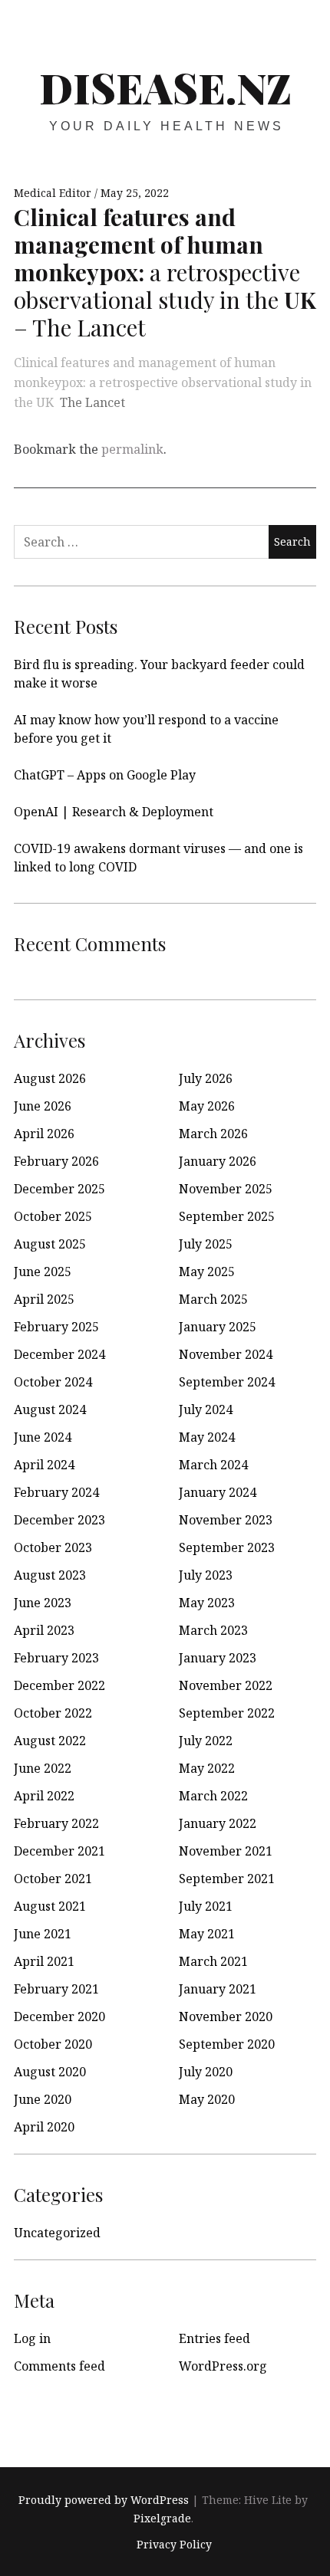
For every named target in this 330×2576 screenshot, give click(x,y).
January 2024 (218, 1492)
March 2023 (213, 1630)
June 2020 (43, 2099)
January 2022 (218, 1823)
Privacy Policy (174, 2545)
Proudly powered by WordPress (104, 2500)
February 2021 (56, 1989)
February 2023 (56, 1658)
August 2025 (50, 1244)
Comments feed (59, 2366)
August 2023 (50, 1575)
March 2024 (213, 1465)
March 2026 (213, 1134)
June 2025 (43, 1272)
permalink (132, 449)
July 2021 (206, 1906)
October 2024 (53, 1382)
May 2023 (207, 1603)
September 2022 (227, 1713)
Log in (32, 2338)
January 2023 (218, 1658)
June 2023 (43, 1603)
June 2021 (43, 1934)
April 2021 (44, 1961)
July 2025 (206, 1244)
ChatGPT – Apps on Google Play (105, 775)
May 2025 (207, 1272)
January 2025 (218, 1327)
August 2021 (50, 1906)
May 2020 (207, 2099)
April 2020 (44, 2127)
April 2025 (44, 1299)
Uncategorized (57, 2233)
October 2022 (53, 1713)
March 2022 (213, 1796)
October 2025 (53, 1216)
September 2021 (227, 1879)
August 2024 (50, 1409)
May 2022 (207, 1768)
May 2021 (207, 1934)
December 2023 (59, 1520)
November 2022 (226, 1685)
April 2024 (44, 1465)
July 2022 (206, 1741)
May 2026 (207, 1106)
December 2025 (59, 1189)
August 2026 (50, 1078)
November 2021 (226, 1851)
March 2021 (213, 1961)
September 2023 (227, 1547)
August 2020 (50, 2072)
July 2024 (206, 1409)
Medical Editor (54, 193)
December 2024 (59, 1354)
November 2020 (226, 2016)
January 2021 (218, 1989)
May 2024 (207, 1437)
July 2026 (206, 1078)
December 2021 (59, 1851)
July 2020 (206, 2072)
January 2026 (218, 1161)
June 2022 (43, 1768)
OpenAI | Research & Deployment (114, 812)
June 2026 (43, 1106)
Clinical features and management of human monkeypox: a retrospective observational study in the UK (163, 382)
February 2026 (56, 1161)
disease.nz (165, 87)
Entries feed (214, 2338)
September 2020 (227, 2044)
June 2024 (43, 1437)
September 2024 (227, 1382)
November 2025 (226, 1189)
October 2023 (53, 1547)
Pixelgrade (162, 2518)
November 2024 (226, 1354)
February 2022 (56, 1823)
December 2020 (59, 2016)
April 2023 (44, 1630)
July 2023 (206, 1575)
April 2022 (44, 1796)
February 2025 (56, 1327)
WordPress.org (223, 2366)
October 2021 (53, 1879)
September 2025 (227, 1216)
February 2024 (56, 1492)
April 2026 (44, 1134)
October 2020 (53, 2044)
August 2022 (50, 1741)
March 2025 (213, 1299)
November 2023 (226, 1520)
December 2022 (59, 1685)
